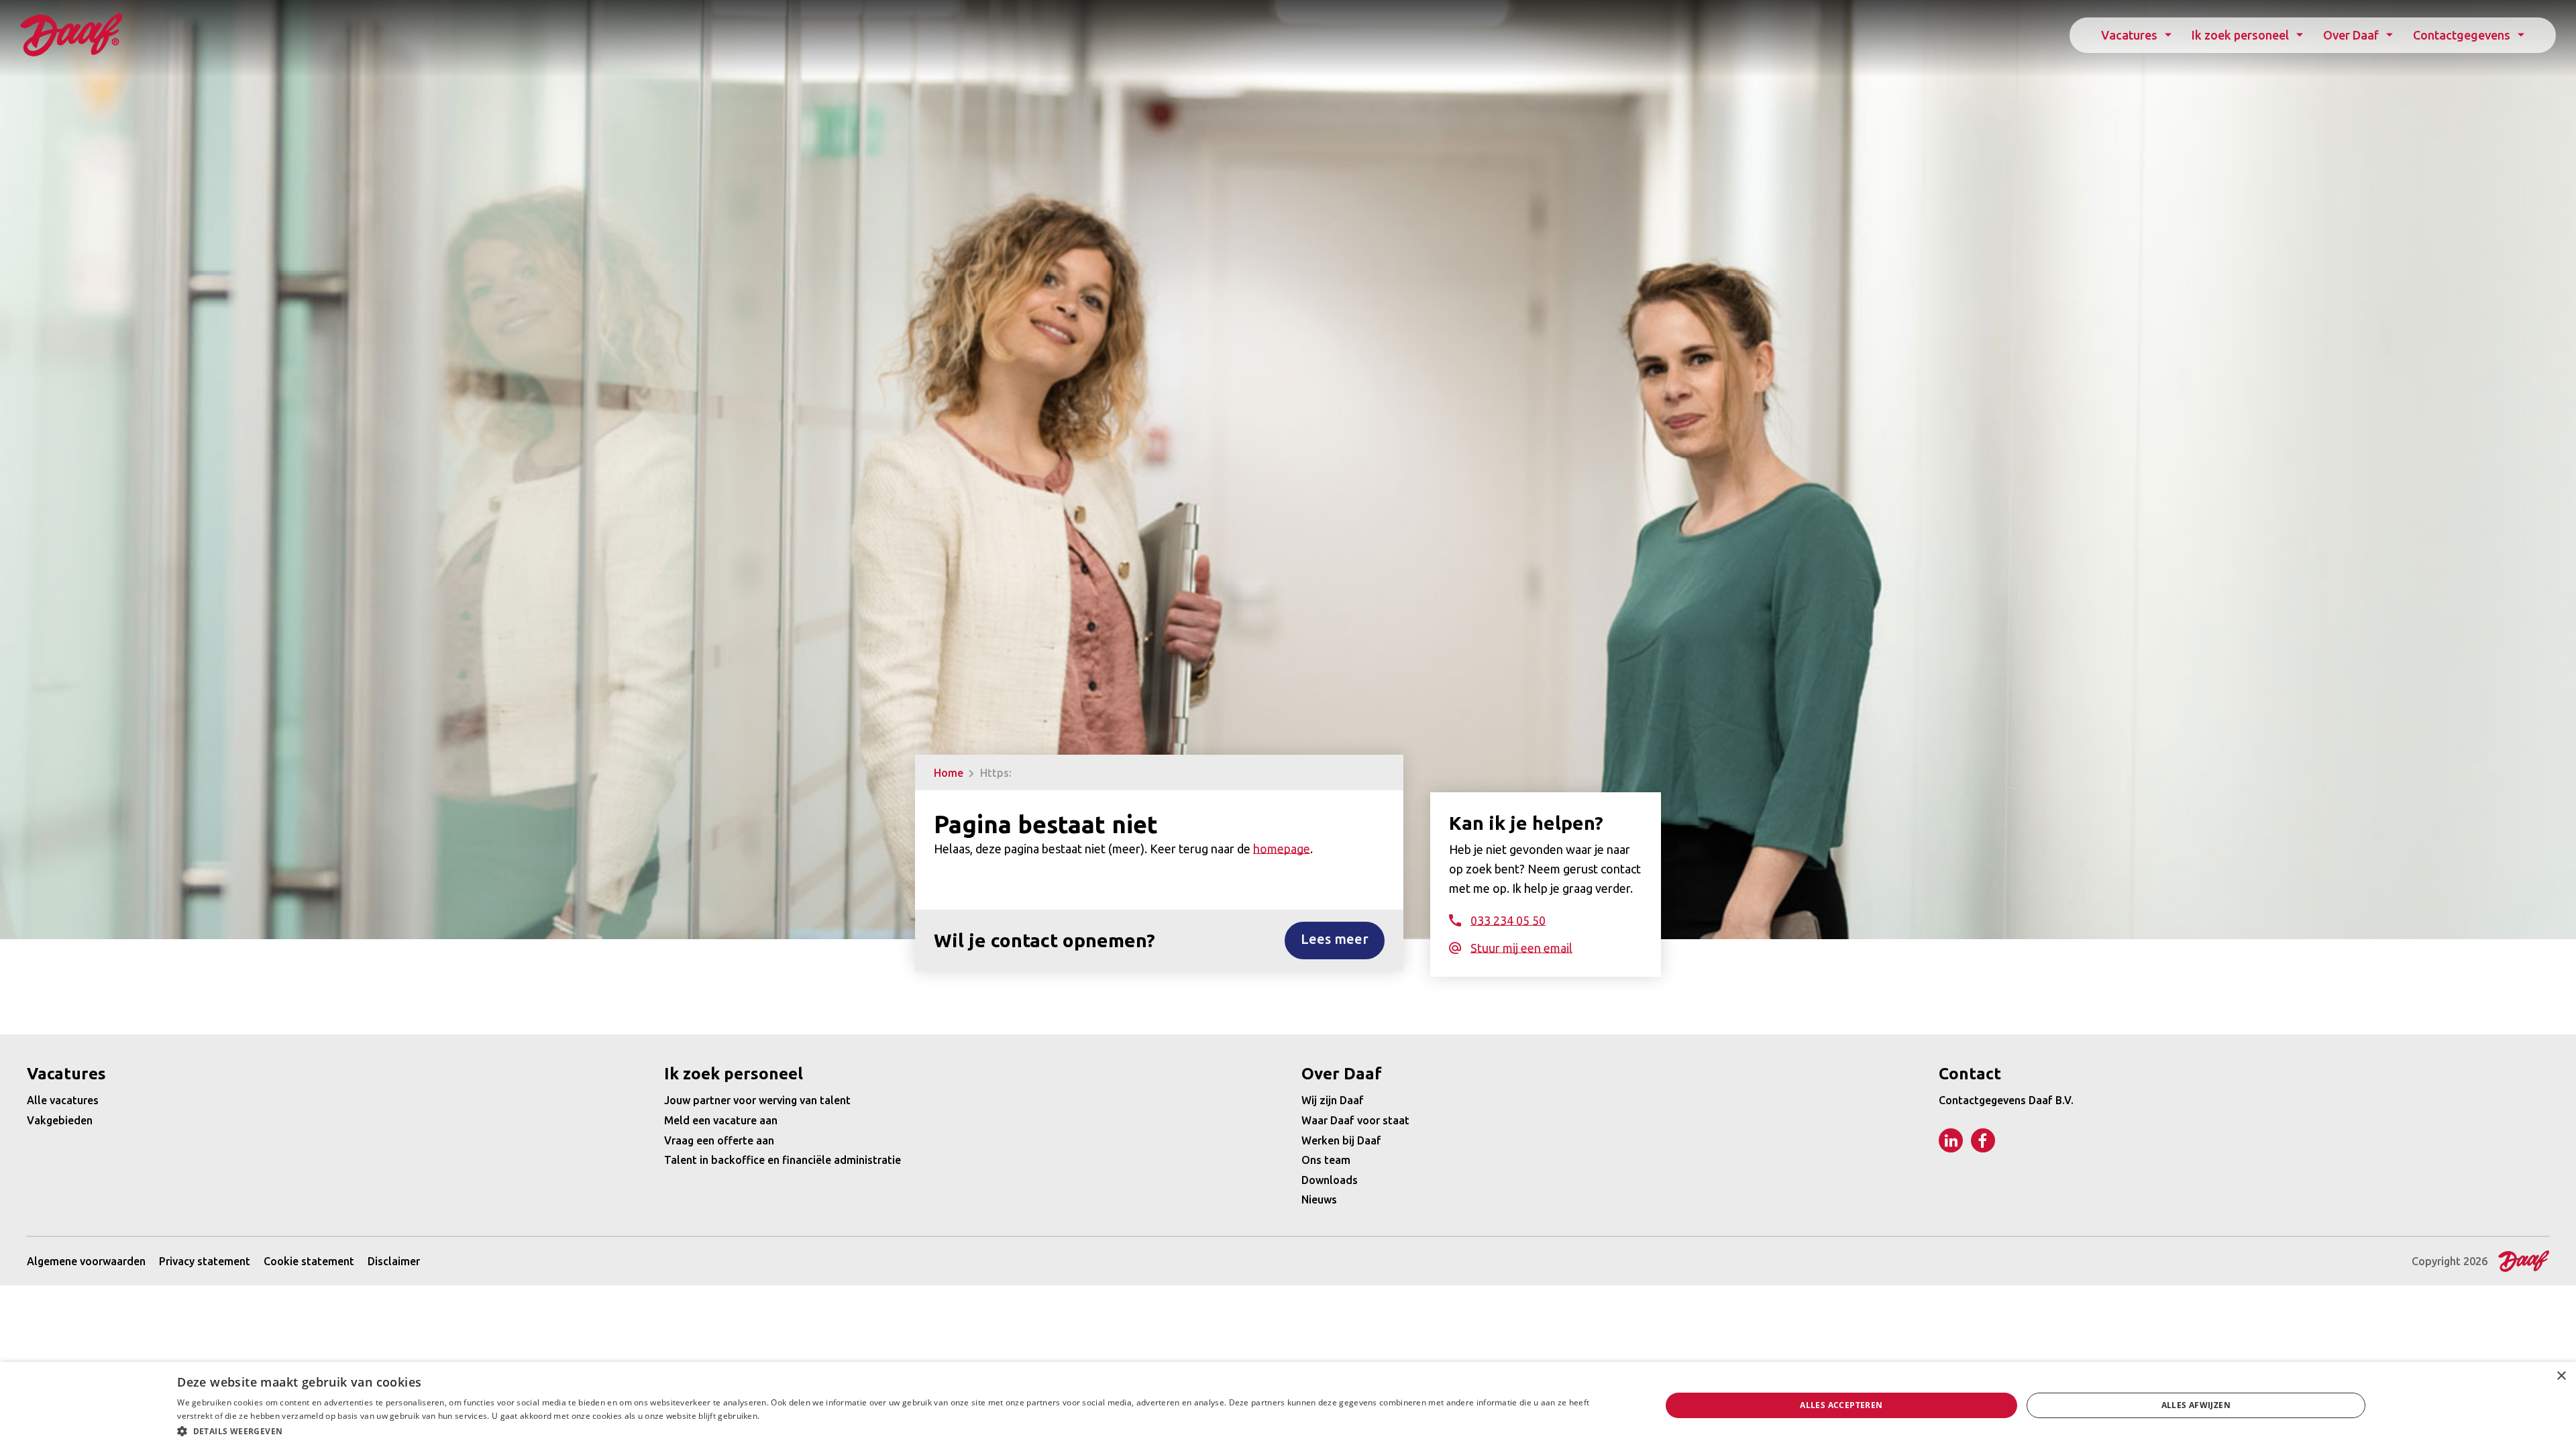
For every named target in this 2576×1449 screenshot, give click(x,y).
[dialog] (1288, 1405)
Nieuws (1319, 1199)
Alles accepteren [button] (1841, 1405)
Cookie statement (309, 1261)
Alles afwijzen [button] (2196, 1405)
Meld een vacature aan (721, 1120)
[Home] (2520, 1261)
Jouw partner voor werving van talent (757, 1100)
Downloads (1330, 1180)
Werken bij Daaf (1341, 1140)
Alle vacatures (63, 1100)
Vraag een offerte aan (719, 1140)
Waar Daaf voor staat (1355, 1120)
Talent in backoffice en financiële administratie (783, 1160)
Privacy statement (205, 1261)
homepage (1282, 849)
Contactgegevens (2462, 35)
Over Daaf (2351, 35)
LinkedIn (1951, 1140)
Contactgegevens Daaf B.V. (2006, 1100)
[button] (897, 1431)
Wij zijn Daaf (1333, 1100)
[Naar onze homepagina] (71, 35)
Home (949, 773)
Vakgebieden (60, 1120)
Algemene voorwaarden (86, 1261)
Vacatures (2129, 35)
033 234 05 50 (1508, 920)
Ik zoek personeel (2240, 35)
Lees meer (1335, 939)
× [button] (2561, 1376)
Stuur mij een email (1521, 948)
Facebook (1983, 1140)
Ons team (1326, 1160)
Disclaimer (394, 1261)
